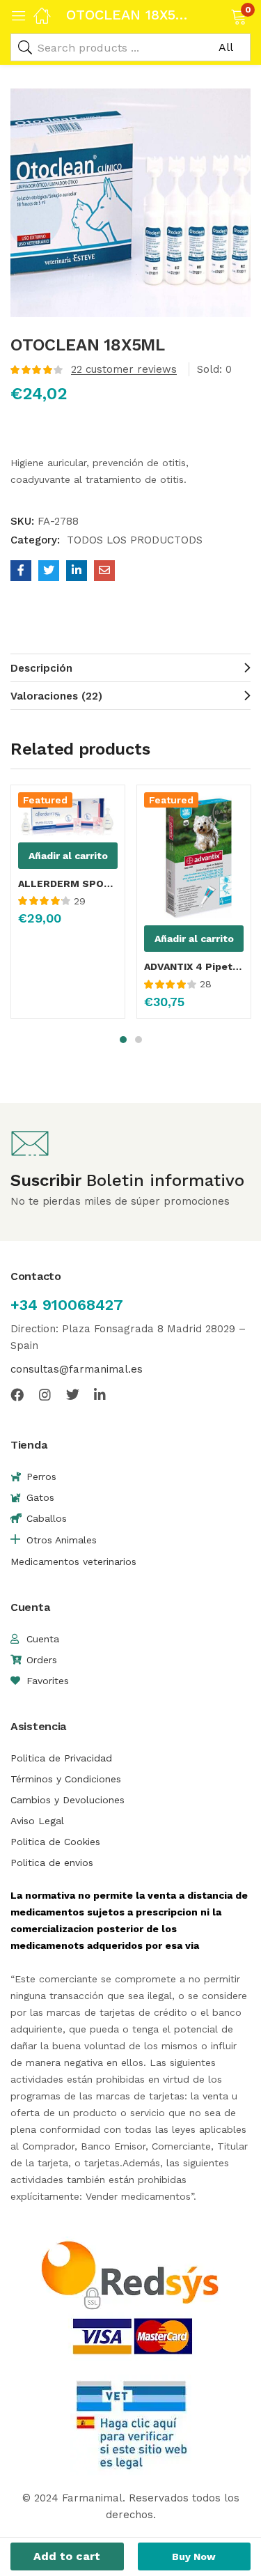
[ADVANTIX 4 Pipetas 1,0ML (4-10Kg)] (194, 855)
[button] (221, 15)
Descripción (41, 668)
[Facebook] (17, 1395)
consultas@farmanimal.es (77, 1369)
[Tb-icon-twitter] (73, 1395)
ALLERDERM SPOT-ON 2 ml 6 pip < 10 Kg (68, 884)
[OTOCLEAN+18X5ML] (49, 571)
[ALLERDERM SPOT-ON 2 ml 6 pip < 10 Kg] (68, 813)
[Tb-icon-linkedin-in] (101, 1395)
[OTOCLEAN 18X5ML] (21, 571)
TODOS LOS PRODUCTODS (135, 540)
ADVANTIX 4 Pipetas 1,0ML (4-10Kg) (194, 966)
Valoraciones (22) (56, 696)
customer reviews (124, 369)
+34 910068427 (67, 1305)
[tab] (130, 668)
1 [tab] (123, 1040)
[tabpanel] (68, 907)
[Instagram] (45, 1395)
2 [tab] (139, 1040)
